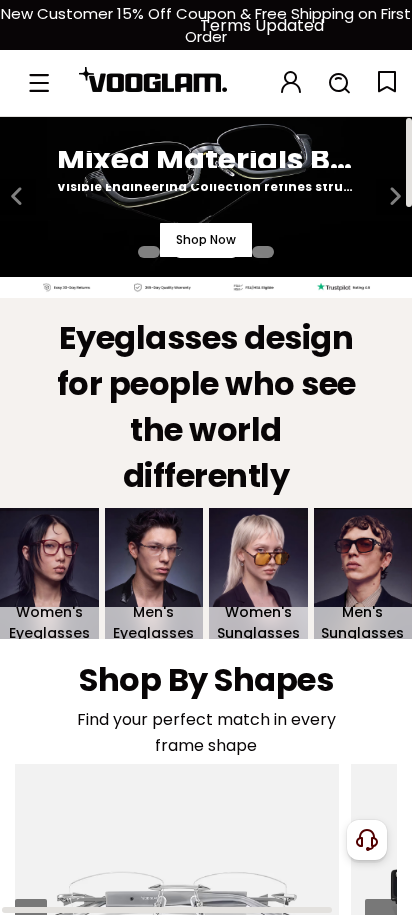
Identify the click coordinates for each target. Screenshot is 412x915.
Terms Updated (262, 25)
